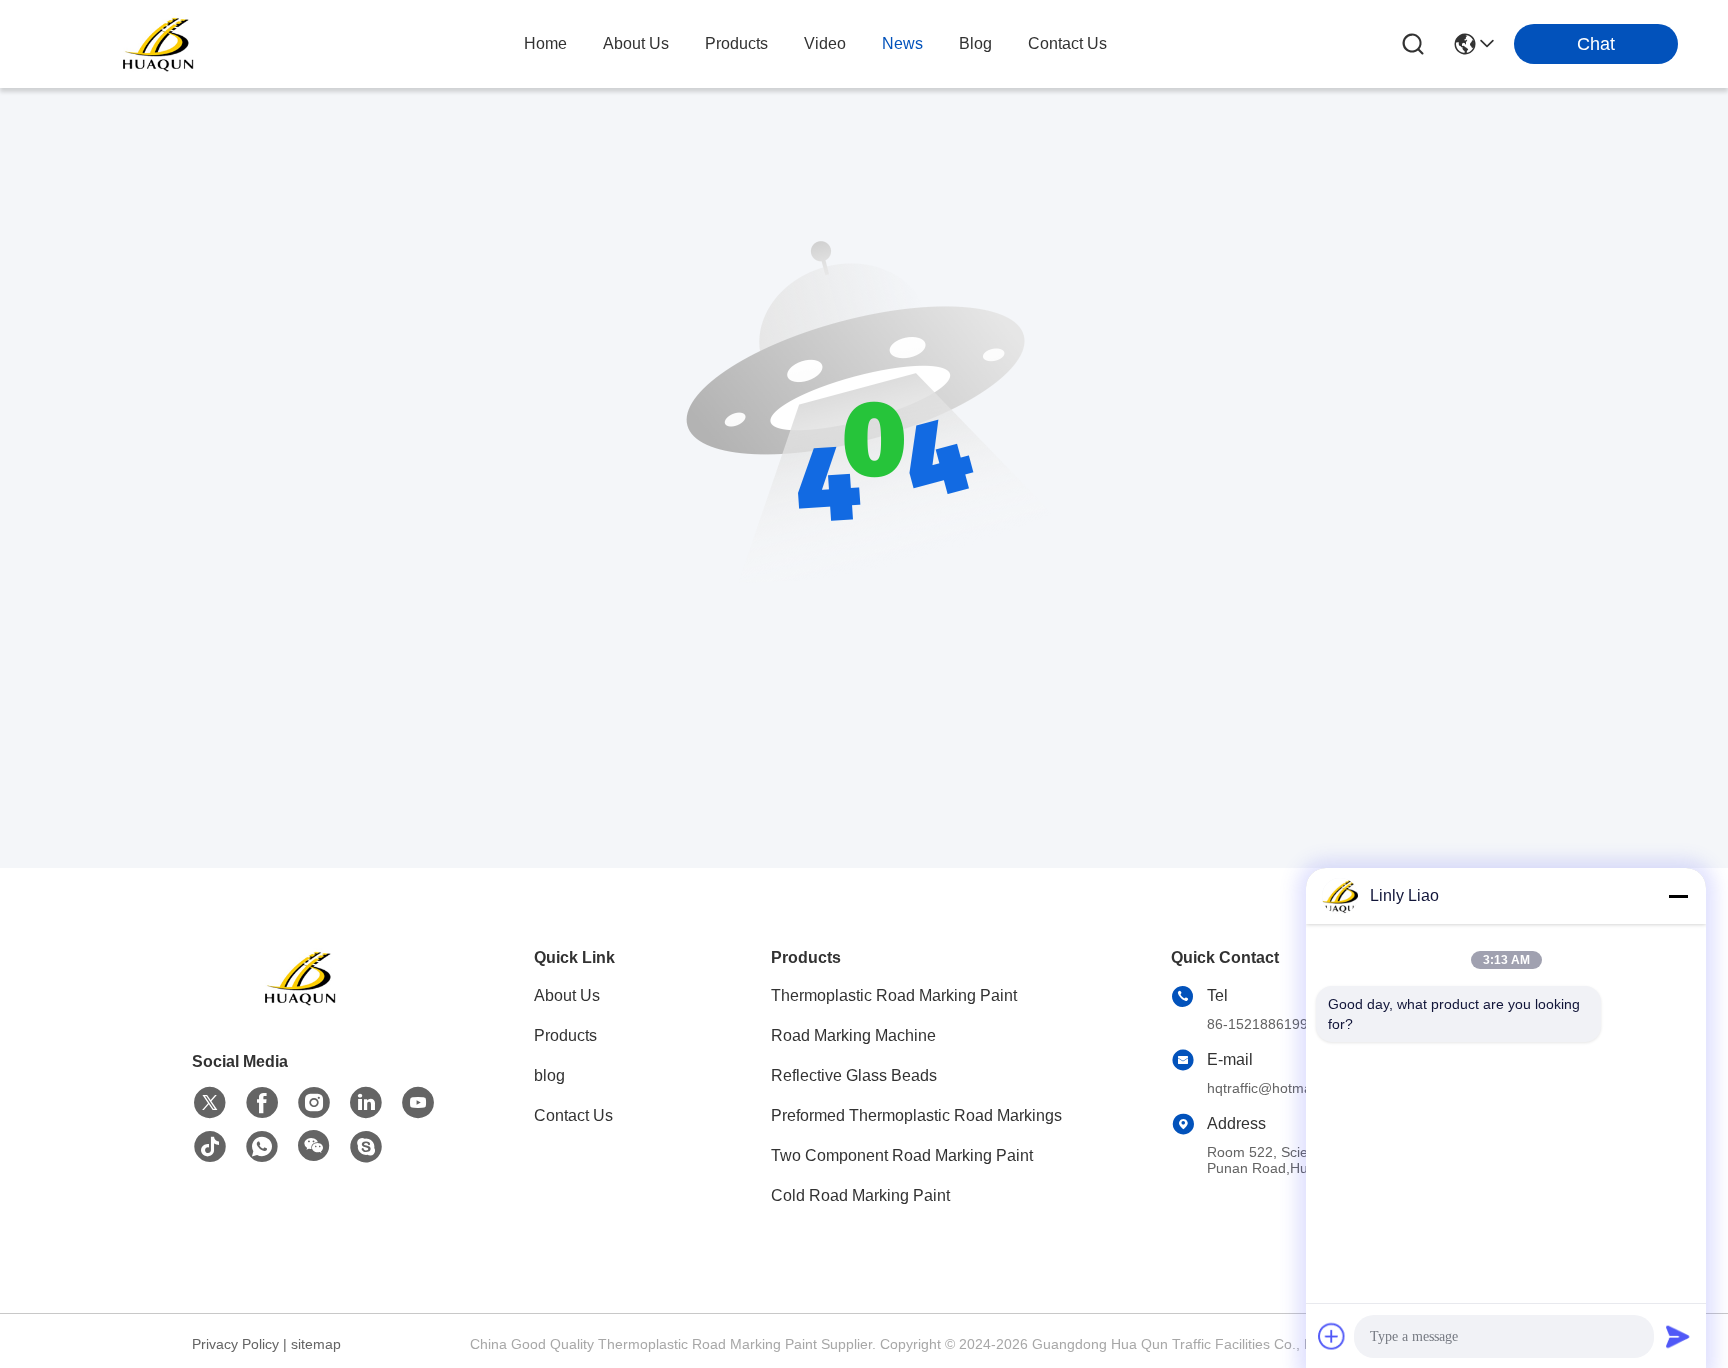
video (825, 43)
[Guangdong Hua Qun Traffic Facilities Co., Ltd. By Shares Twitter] (210, 1103)
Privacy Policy (235, 1344)
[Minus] (1678, 896)
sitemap (316, 1344)
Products (565, 1035)
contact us (1067, 43)
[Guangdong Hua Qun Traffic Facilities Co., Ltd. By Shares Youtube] (418, 1103)
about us (636, 43)
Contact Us (573, 1115)
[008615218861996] (366, 1147)
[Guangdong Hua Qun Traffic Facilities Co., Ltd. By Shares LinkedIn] (366, 1103)
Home (545, 43)
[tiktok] (210, 1147)
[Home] (302, 1002)
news (902, 43)
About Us (567, 995)
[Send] (1678, 1336)
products (736, 43)
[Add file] (1332, 1336)
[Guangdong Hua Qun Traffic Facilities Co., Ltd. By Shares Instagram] (314, 1103)
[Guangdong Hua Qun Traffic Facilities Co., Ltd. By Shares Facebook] (262, 1103)
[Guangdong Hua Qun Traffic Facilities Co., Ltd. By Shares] (160, 44)
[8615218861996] (262, 1147)
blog (975, 43)
